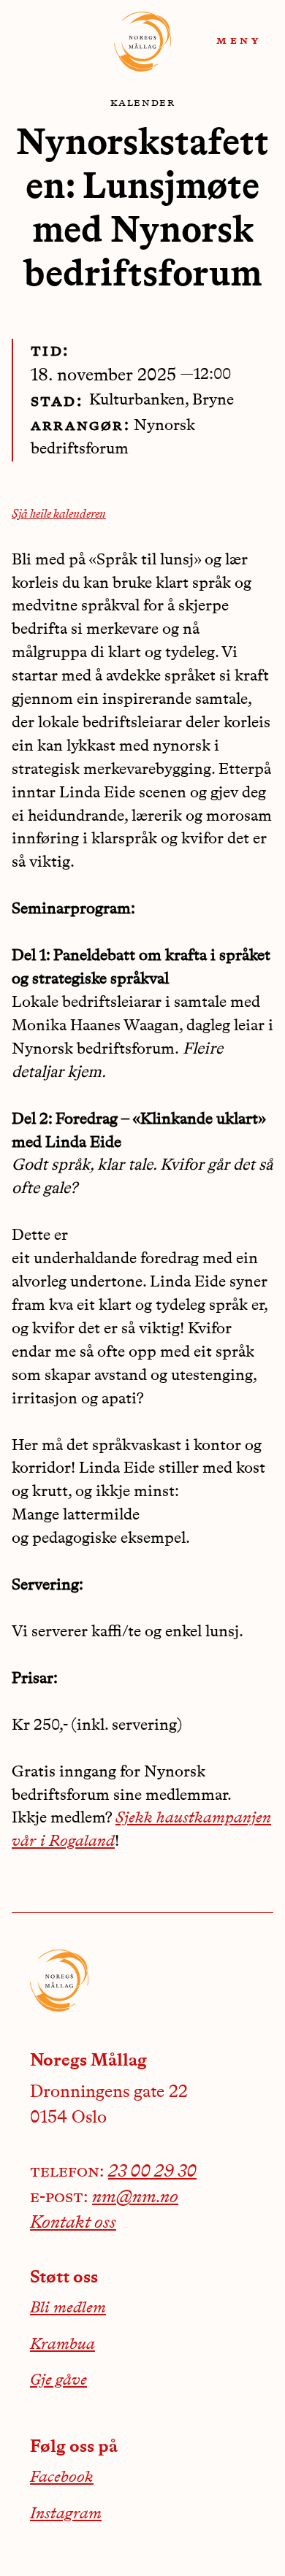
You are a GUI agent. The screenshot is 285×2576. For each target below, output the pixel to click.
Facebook (62, 2477)
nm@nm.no (135, 2198)
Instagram (66, 2514)
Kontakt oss (73, 2223)
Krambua (62, 2345)
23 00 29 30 (152, 2172)
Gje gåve (58, 2380)
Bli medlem (68, 2308)
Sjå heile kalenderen (59, 515)
